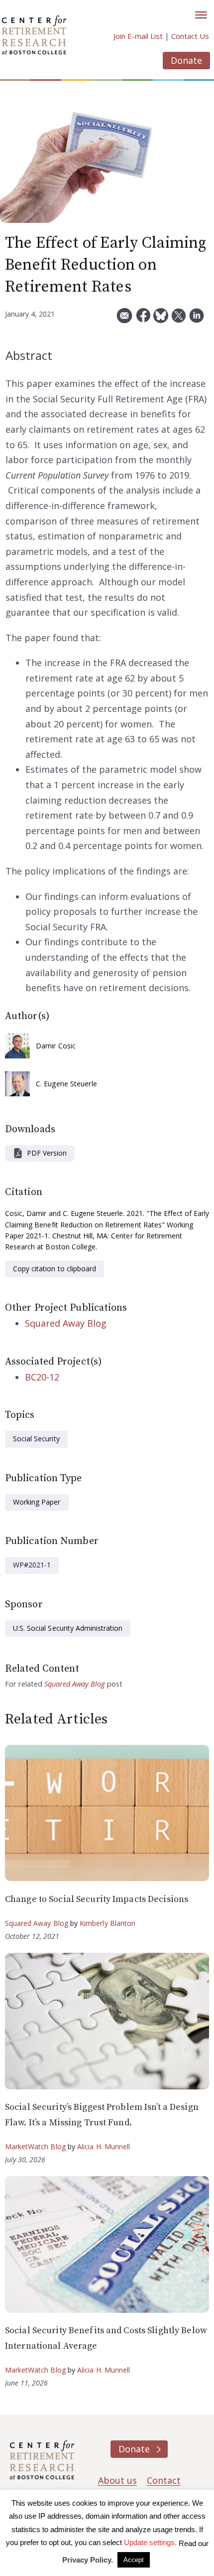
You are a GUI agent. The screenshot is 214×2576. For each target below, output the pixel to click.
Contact (164, 2480)
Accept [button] (134, 2560)
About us (117, 2480)
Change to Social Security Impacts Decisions (97, 1899)
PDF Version (47, 1153)
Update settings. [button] (150, 2542)
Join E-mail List (138, 36)
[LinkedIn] (197, 319)
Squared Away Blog (66, 1323)
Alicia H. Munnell (104, 2147)
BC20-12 (42, 1377)
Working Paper (37, 1502)
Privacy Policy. (88, 2560)
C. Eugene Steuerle (66, 1084)
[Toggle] (201, 15)
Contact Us (190, 36)
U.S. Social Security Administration (68, 1628)
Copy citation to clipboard (54, 1269)
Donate (186, 60)
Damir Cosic (56, 1046)
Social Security (36, 1439)
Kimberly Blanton (108, 1923)
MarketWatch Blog (35, 2147)
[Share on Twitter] (179, 319)
